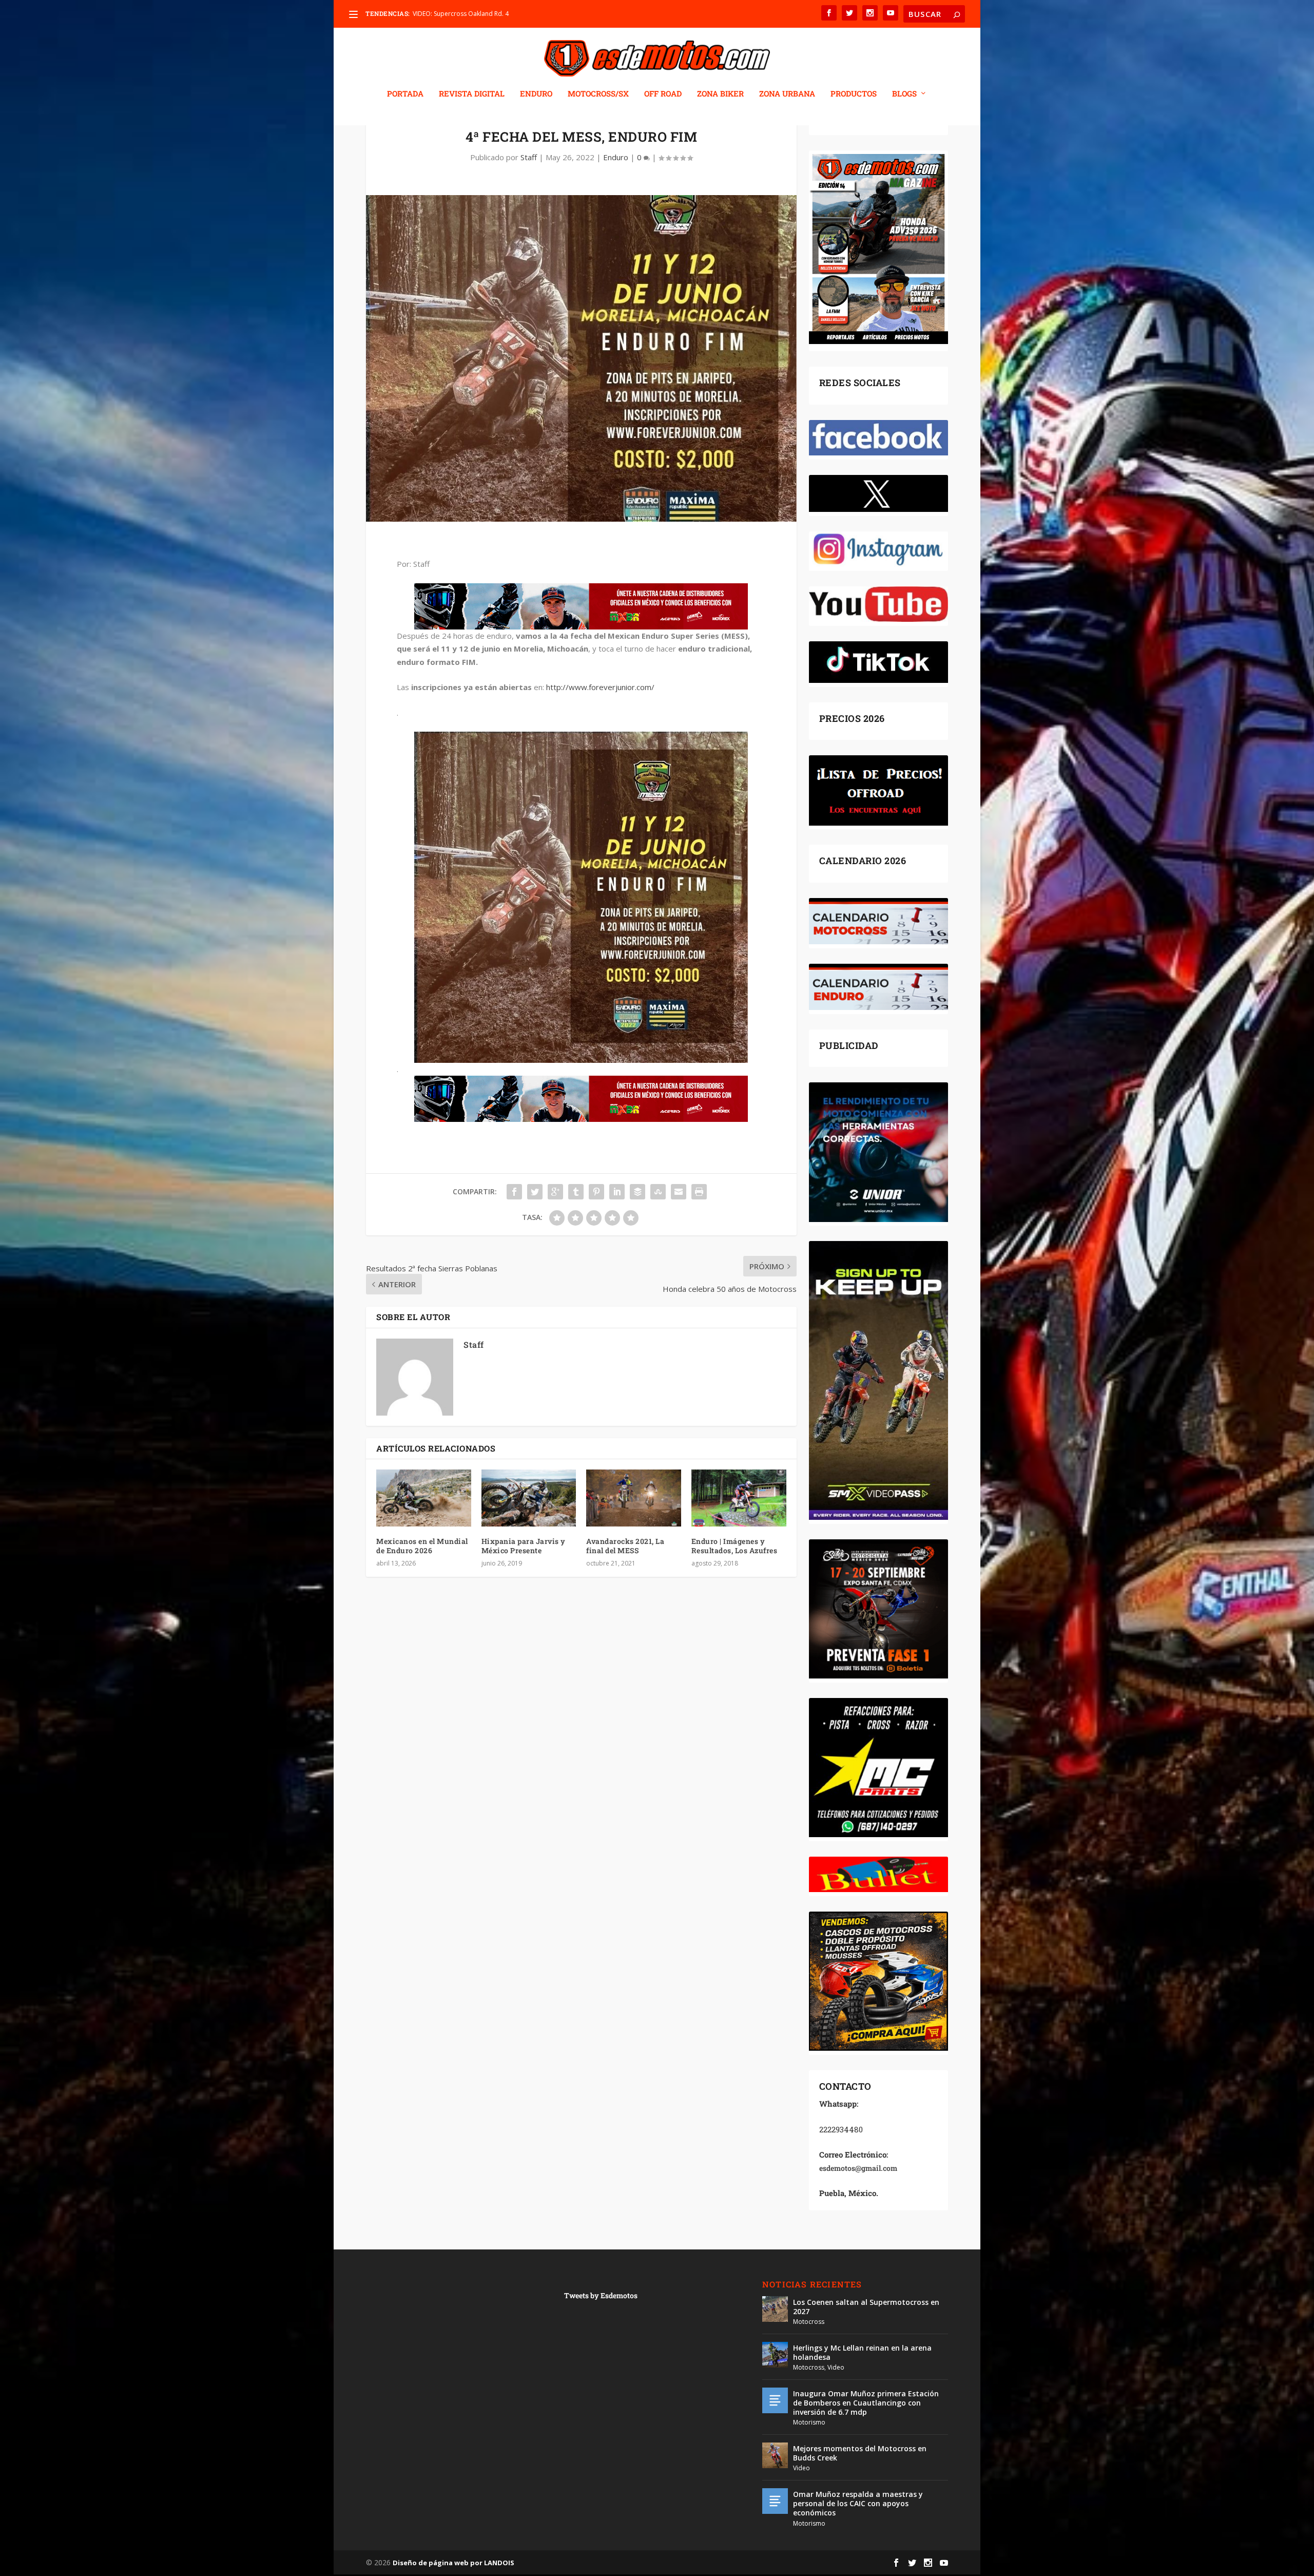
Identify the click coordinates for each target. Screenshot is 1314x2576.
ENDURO (536, 94)
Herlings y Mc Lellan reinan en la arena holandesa (862, 2352)
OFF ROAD (663, 94)
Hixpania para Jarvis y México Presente (524, 1546)
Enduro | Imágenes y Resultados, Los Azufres (735, 1546)
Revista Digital (472, 94)
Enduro (616, 157)
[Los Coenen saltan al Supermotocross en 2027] (775, 2309)
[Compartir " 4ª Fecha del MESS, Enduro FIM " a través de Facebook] (514, 1192)
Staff (529, 157)
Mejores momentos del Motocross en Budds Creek (860, 2453)
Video (836, 2367)
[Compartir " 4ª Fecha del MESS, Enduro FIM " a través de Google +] (555, 1192)
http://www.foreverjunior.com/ (600, 687)
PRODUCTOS (854, 94)
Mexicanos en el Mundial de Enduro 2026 (422, 1546)
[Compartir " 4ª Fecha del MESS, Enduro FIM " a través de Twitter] (535, 1192)
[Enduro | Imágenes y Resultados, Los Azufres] (739, 1498)
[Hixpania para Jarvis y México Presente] (529, 1498)
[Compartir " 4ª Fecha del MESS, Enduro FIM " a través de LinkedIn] (617, 1192)
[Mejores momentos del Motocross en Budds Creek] (775, 2455)
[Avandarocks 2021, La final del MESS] (634, 1498)
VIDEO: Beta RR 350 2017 (448, 14)
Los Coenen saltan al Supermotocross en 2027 (866, 2307)
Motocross (809, 2322)
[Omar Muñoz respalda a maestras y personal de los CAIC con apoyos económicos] (775, 2501)
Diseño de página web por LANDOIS (453, 2563)
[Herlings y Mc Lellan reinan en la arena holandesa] (775, 2355)
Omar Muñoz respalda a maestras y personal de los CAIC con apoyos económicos (858, 2503)
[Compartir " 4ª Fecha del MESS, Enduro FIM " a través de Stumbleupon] (658, 1192)
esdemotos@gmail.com (858, 2168)
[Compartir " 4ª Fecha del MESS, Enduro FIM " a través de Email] (679, 1192)
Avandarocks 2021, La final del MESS (625, 1546)
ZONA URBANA (787, 94)
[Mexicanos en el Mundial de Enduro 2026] (424, 1498)
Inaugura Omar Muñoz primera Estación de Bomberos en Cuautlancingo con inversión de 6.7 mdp (866, 2403)
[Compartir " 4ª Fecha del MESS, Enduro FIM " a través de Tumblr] (576, 1192)
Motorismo (809, 2422)
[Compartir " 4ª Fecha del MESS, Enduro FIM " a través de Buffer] (637, 1192)
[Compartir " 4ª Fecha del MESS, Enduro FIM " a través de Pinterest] (596, 1192)
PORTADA (405, 94)
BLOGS (904, 94)
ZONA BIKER (720, 94)
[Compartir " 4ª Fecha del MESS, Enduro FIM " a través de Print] (699, 1192)
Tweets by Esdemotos (601, 2295)
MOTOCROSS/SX (598, 94)
